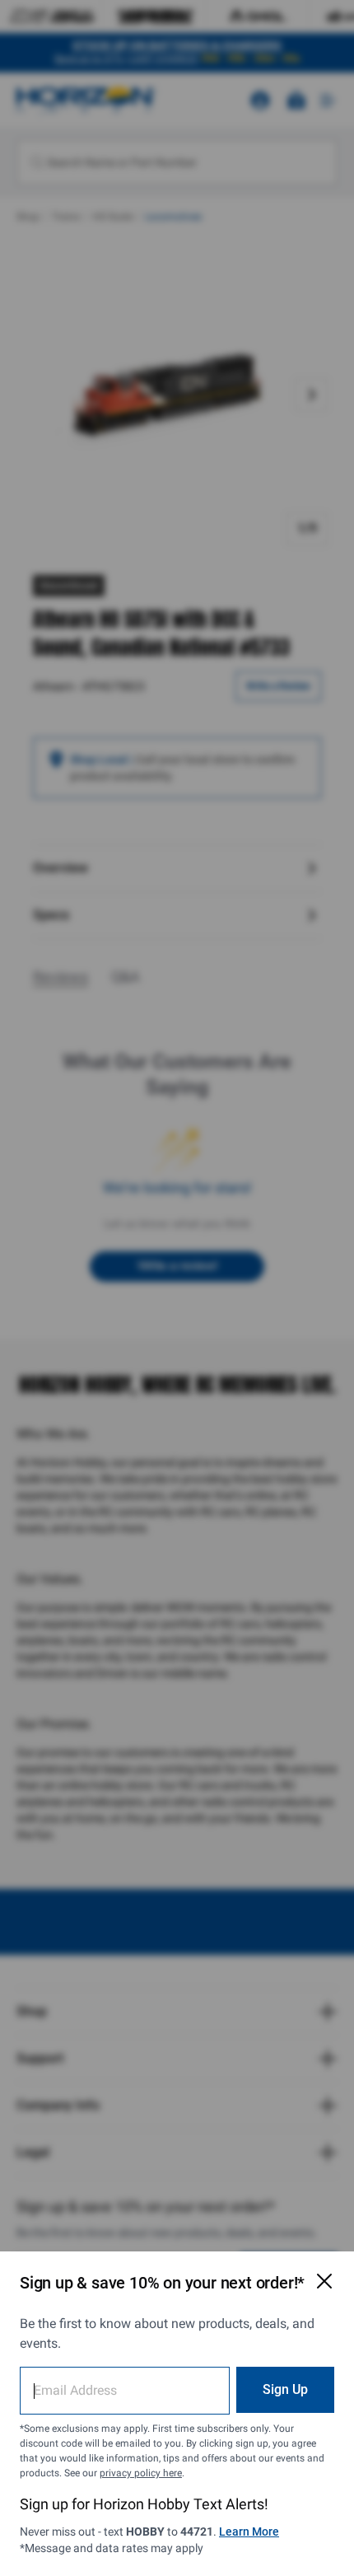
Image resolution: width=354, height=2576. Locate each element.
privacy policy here (141, 2473)
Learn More (249, 2532)
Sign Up (285, 2389)
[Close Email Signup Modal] (324, 2281)
